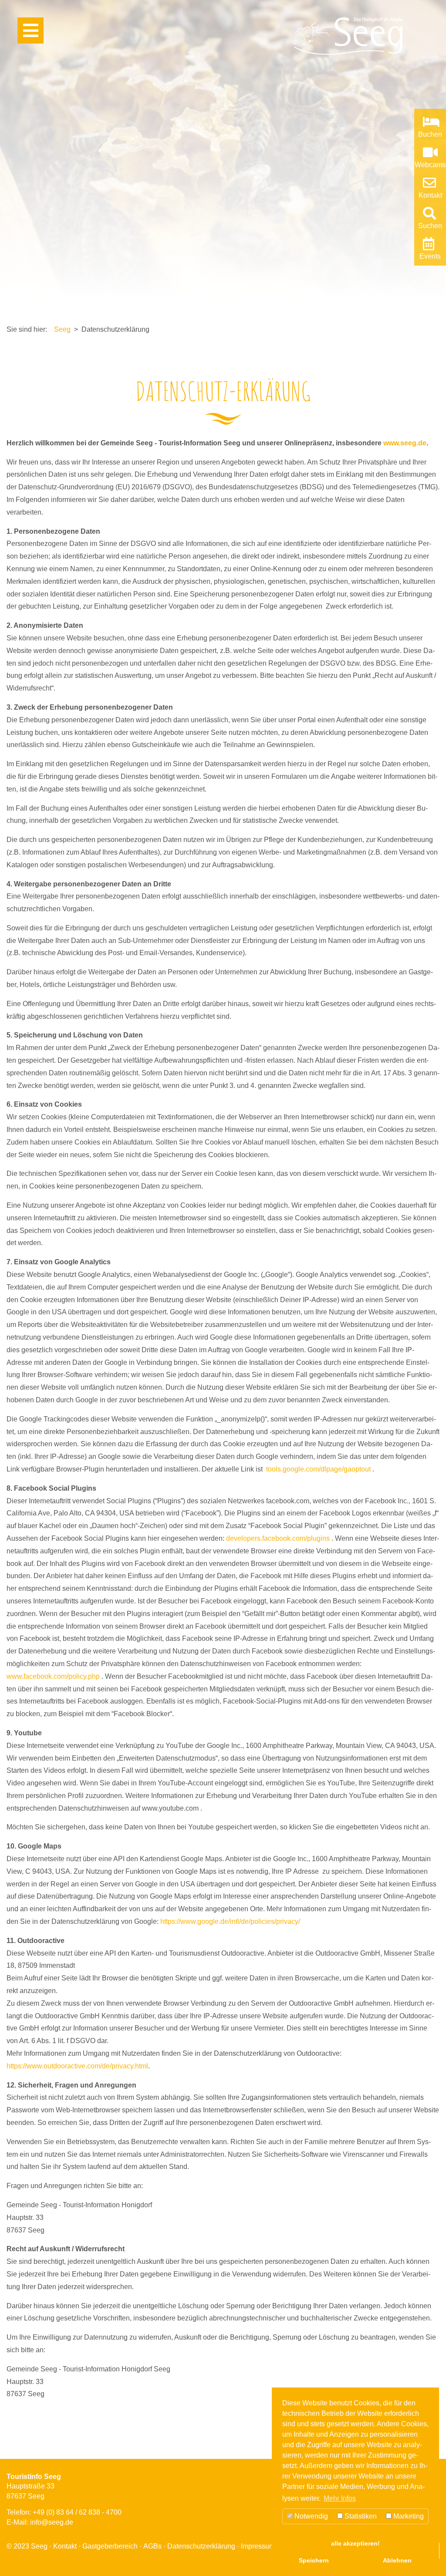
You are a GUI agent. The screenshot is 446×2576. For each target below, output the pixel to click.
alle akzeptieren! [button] (355, 2543)
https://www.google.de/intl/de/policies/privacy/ (230, 1921)
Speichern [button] (314, 2560)
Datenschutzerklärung (201, 2546)
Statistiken (360, 2516)
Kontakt (65, 2546)
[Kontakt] (428, 185)
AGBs (152, 2546)
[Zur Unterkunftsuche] (430, 124)
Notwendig (310, 2516)
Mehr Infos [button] (340, 2498)
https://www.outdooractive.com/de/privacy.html (77, 2066)
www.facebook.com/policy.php (53, 1676)
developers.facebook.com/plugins (278, 1538)
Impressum (258, 2546)
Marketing (408, 2516)
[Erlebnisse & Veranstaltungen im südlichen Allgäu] (427, 246)
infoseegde (52, 2522)
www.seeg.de (405, 443)
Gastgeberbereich (110, 2546)
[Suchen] (428, 216)
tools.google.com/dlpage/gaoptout (318, 1469)
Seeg (62, 329)
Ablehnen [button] (397, 2560)
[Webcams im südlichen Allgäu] (429, 155)
